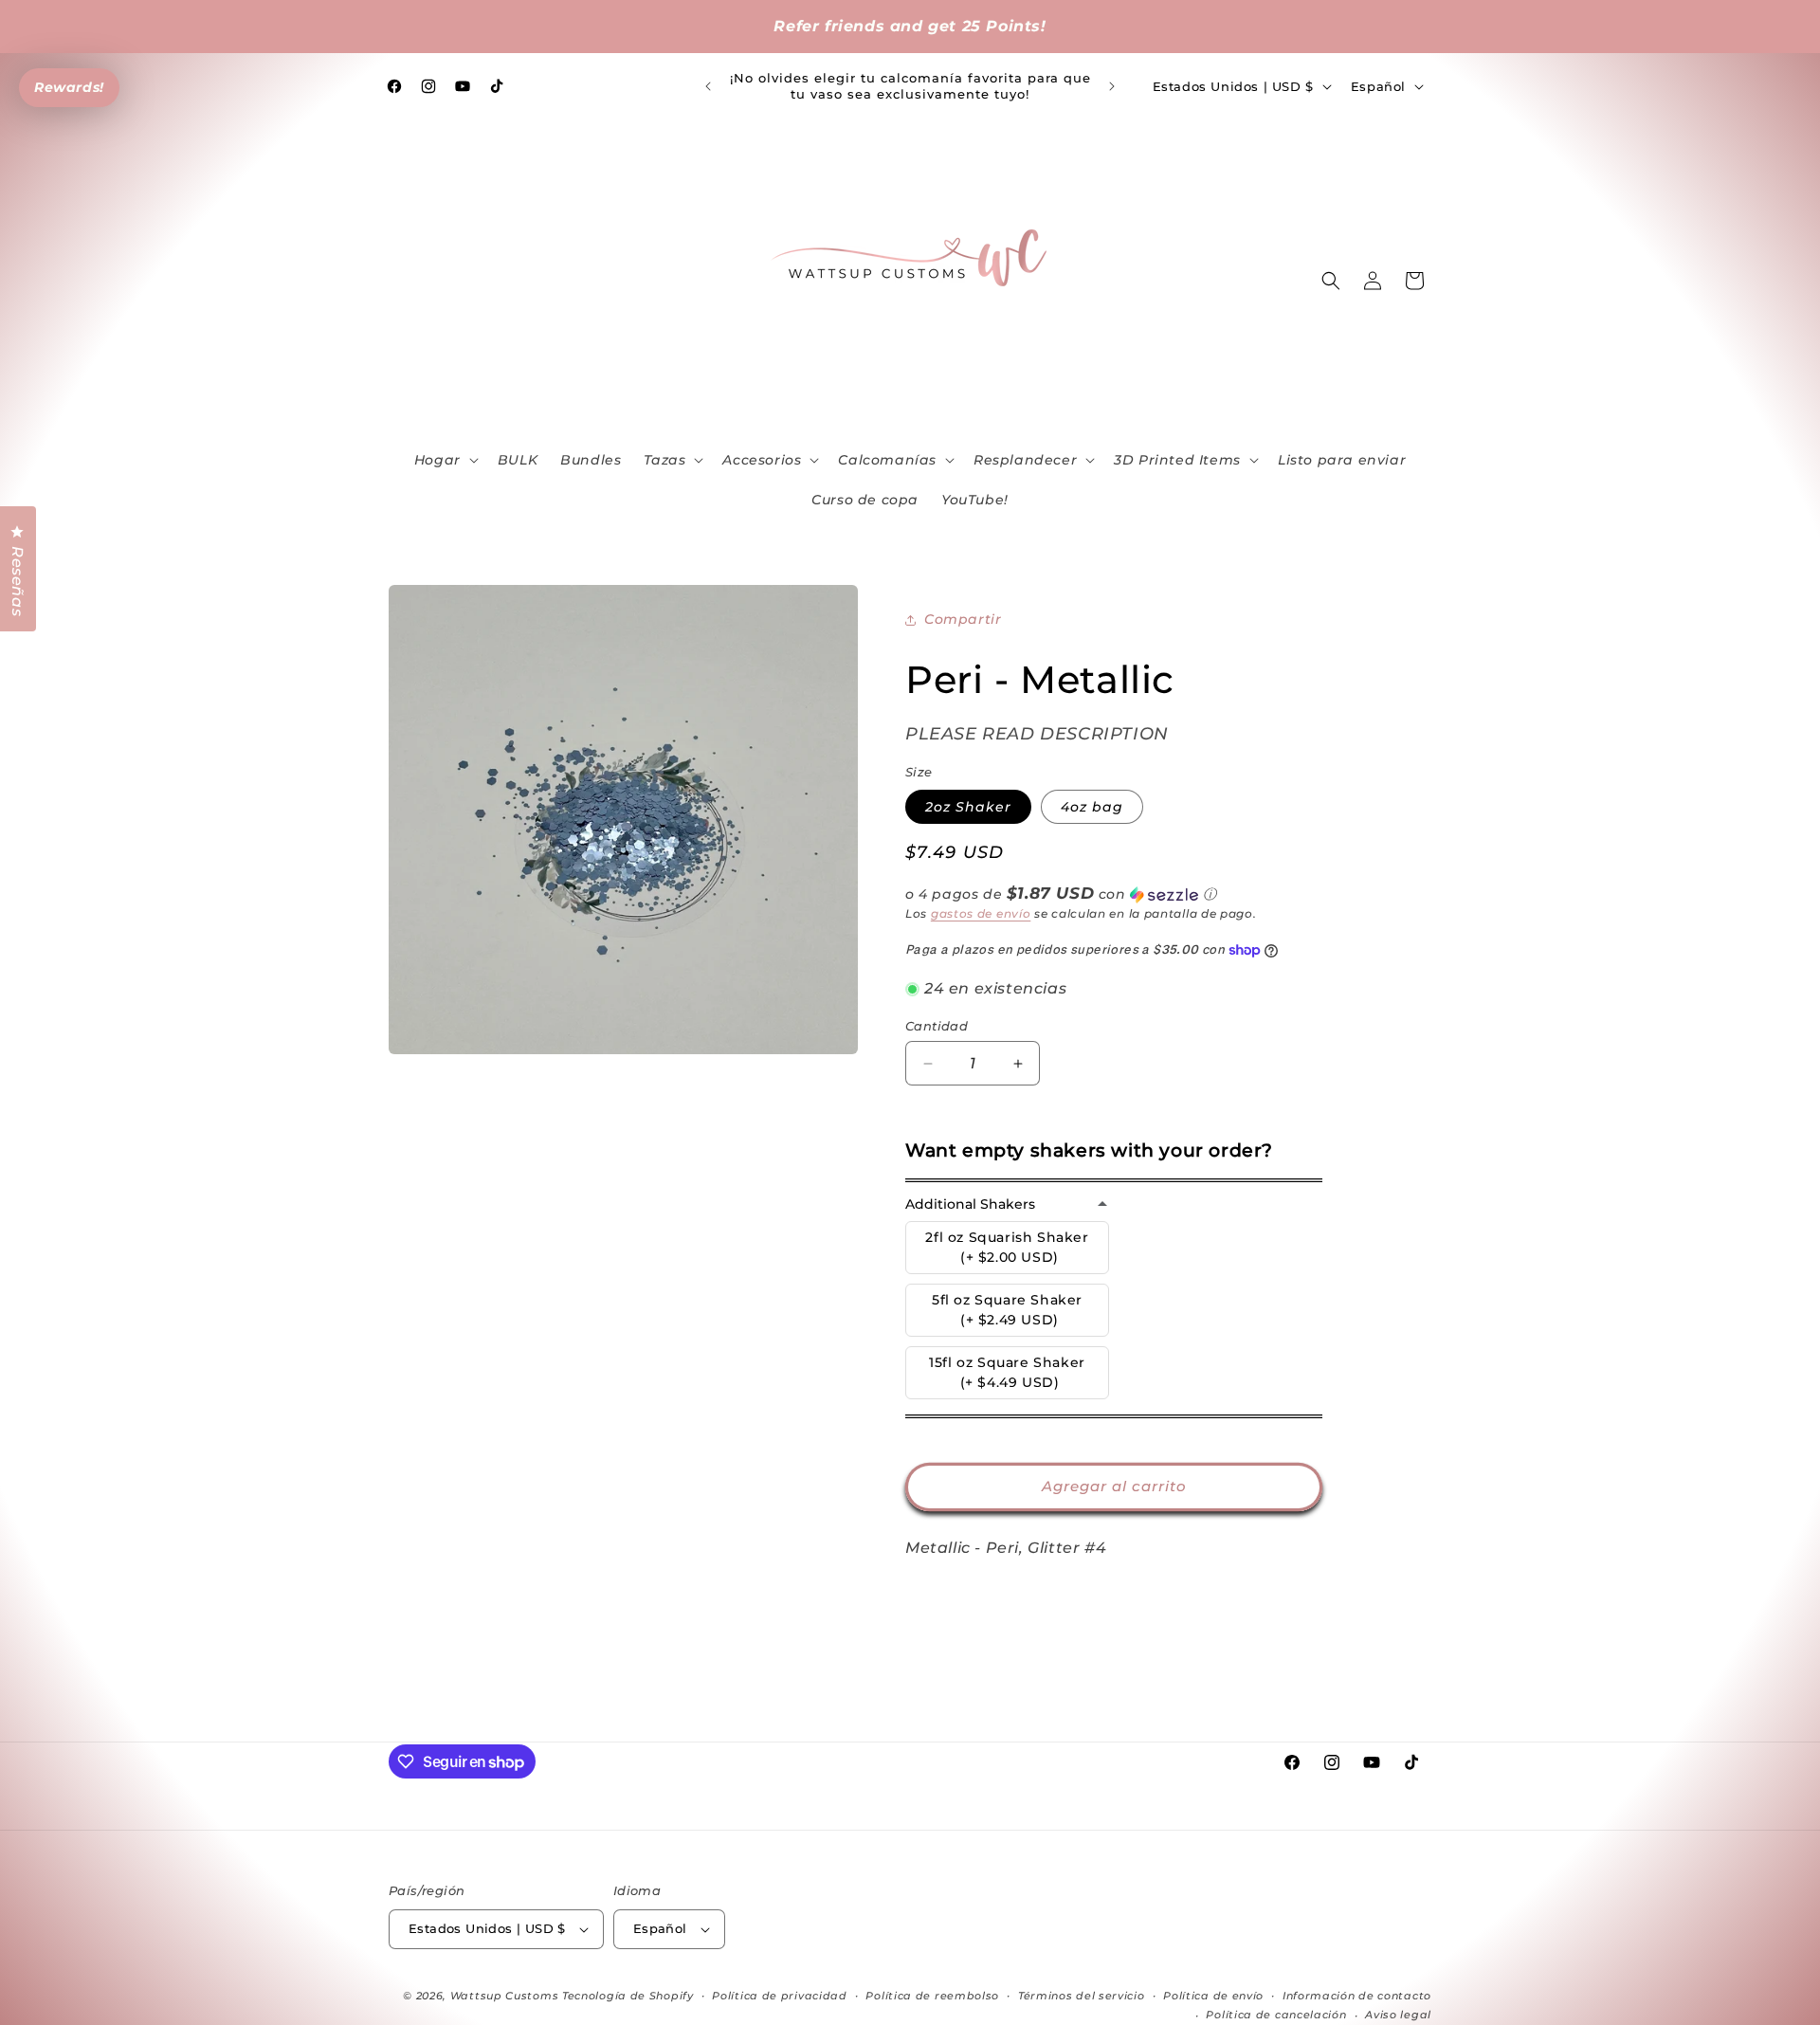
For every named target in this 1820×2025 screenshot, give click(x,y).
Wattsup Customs (505, 1996)
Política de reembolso (932, 1996)
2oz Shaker (968, 807)
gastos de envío (981, 913)
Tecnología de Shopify (628, 1996)
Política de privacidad (779, 1996)
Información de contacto (1357, 1996)
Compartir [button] (963, 619)
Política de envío (1213, 1996)
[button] (445, 460)
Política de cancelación (1276, 2015)
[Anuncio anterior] (708, 86)
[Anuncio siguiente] (1112, 86)
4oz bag (1092, 807)
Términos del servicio (1082, 1996)
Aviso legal (1398, 2015)
